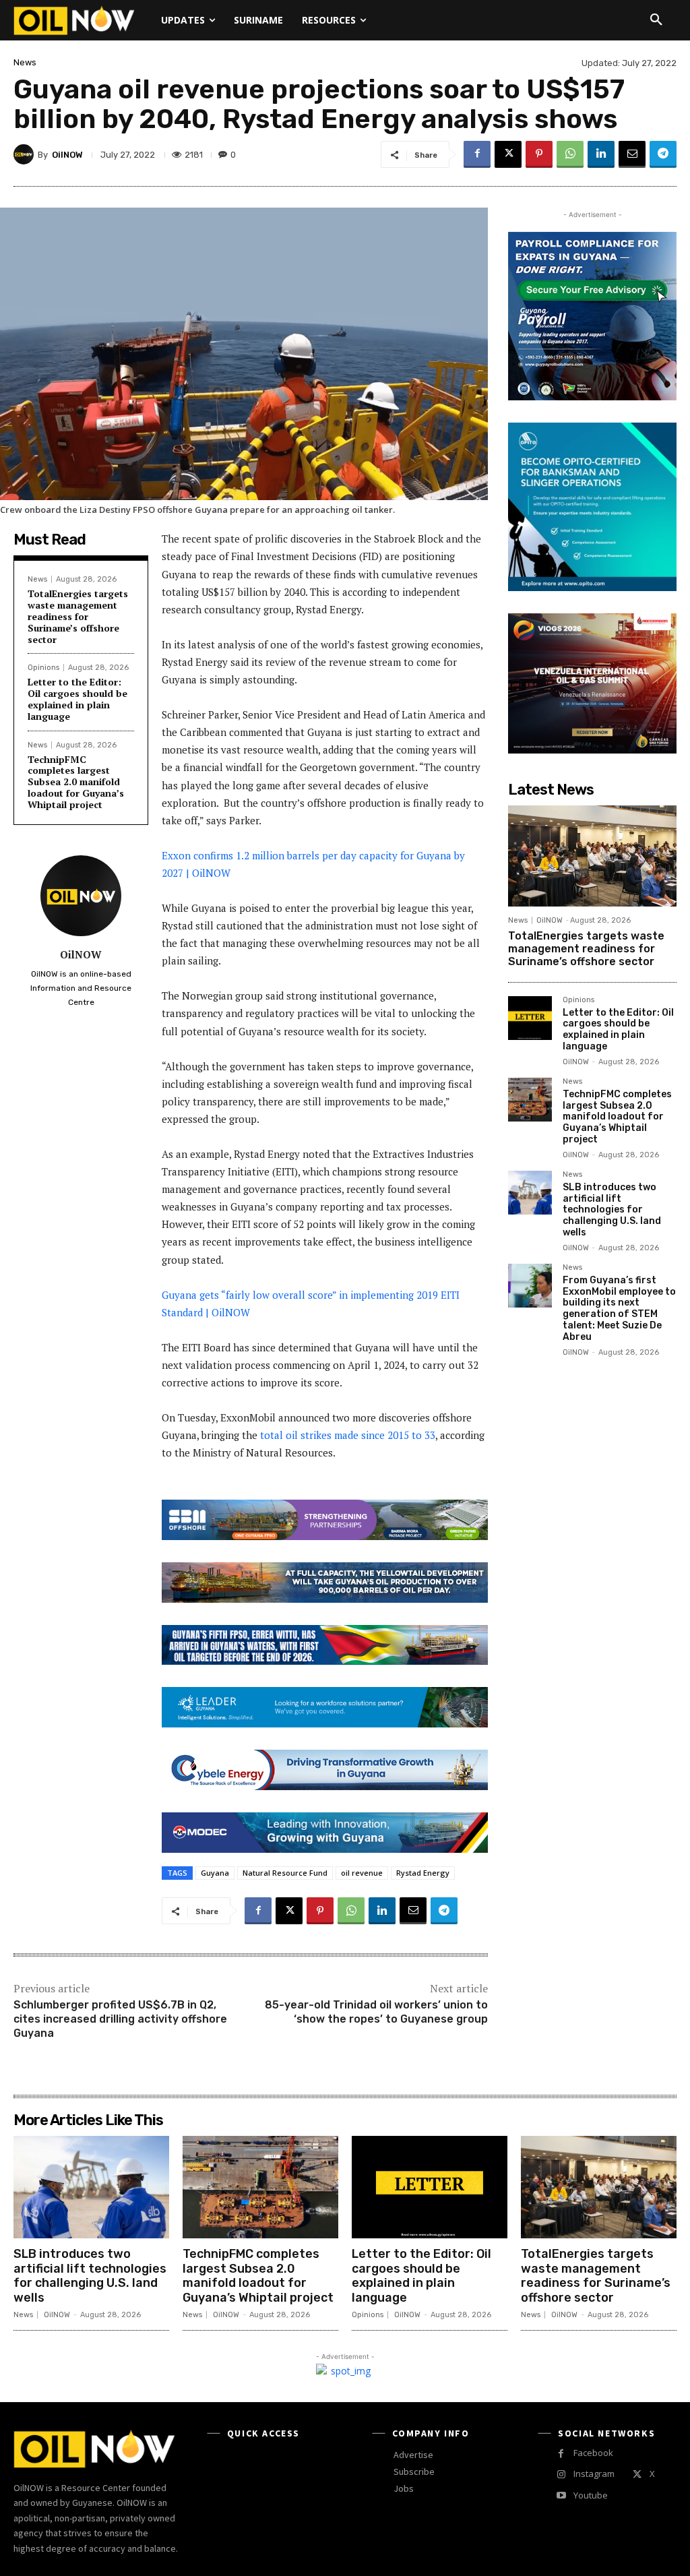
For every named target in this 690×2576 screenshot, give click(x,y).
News (25, 62)
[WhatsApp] (570, 154)
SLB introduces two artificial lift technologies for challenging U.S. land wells (612, 1210)
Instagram (594, 2474)
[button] (656, 20)
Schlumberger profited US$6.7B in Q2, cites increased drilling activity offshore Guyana (120, 2019)
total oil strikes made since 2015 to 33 (348, 1435)
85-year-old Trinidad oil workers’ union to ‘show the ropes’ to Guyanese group (376, 2012)
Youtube (591, 2495)
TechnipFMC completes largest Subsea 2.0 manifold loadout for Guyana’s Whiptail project (76, 782)
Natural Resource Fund (285, 1873)
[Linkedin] (601, 154)
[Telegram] (663, 154)
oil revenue (362, 1873)
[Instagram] (561, 2475)
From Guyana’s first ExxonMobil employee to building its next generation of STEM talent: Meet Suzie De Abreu (619, 1309)
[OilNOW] (26, 154)
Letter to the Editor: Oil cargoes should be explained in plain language (77, 699)
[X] (508, 154)
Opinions (43, 668)
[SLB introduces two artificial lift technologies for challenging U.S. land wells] (530, 1193)
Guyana (215, 1873)
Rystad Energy (423, 1873)
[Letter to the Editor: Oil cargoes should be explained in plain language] (530, 1018)
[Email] (632, 154)
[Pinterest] (539, 154)
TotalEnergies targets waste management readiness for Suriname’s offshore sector (78, 616)
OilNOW (67, 155)
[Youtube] (561, 2495)
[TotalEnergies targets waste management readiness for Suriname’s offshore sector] (592, 856)
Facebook (593, 2453)
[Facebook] (477, 154)
